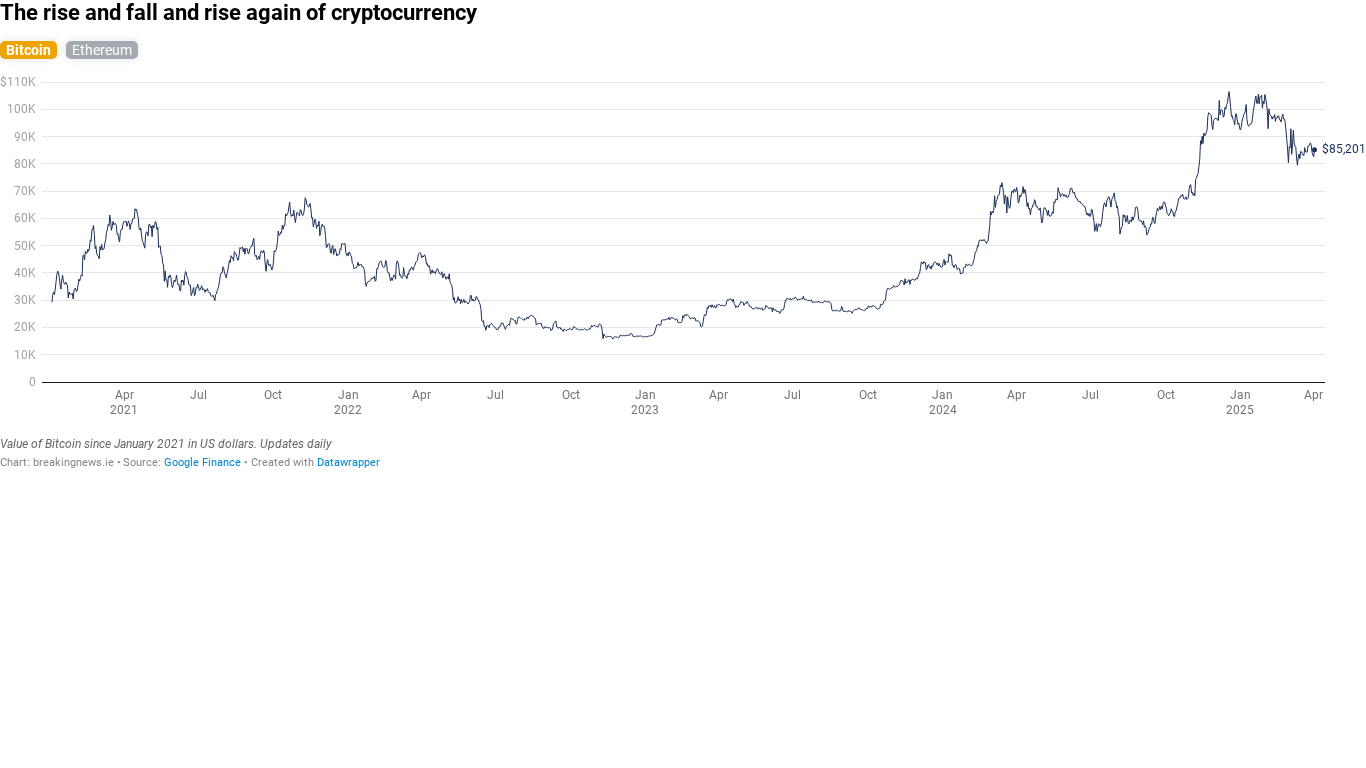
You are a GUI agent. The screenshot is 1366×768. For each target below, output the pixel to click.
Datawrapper (348, 462)
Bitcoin (28, 50)
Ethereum (102, 50)
